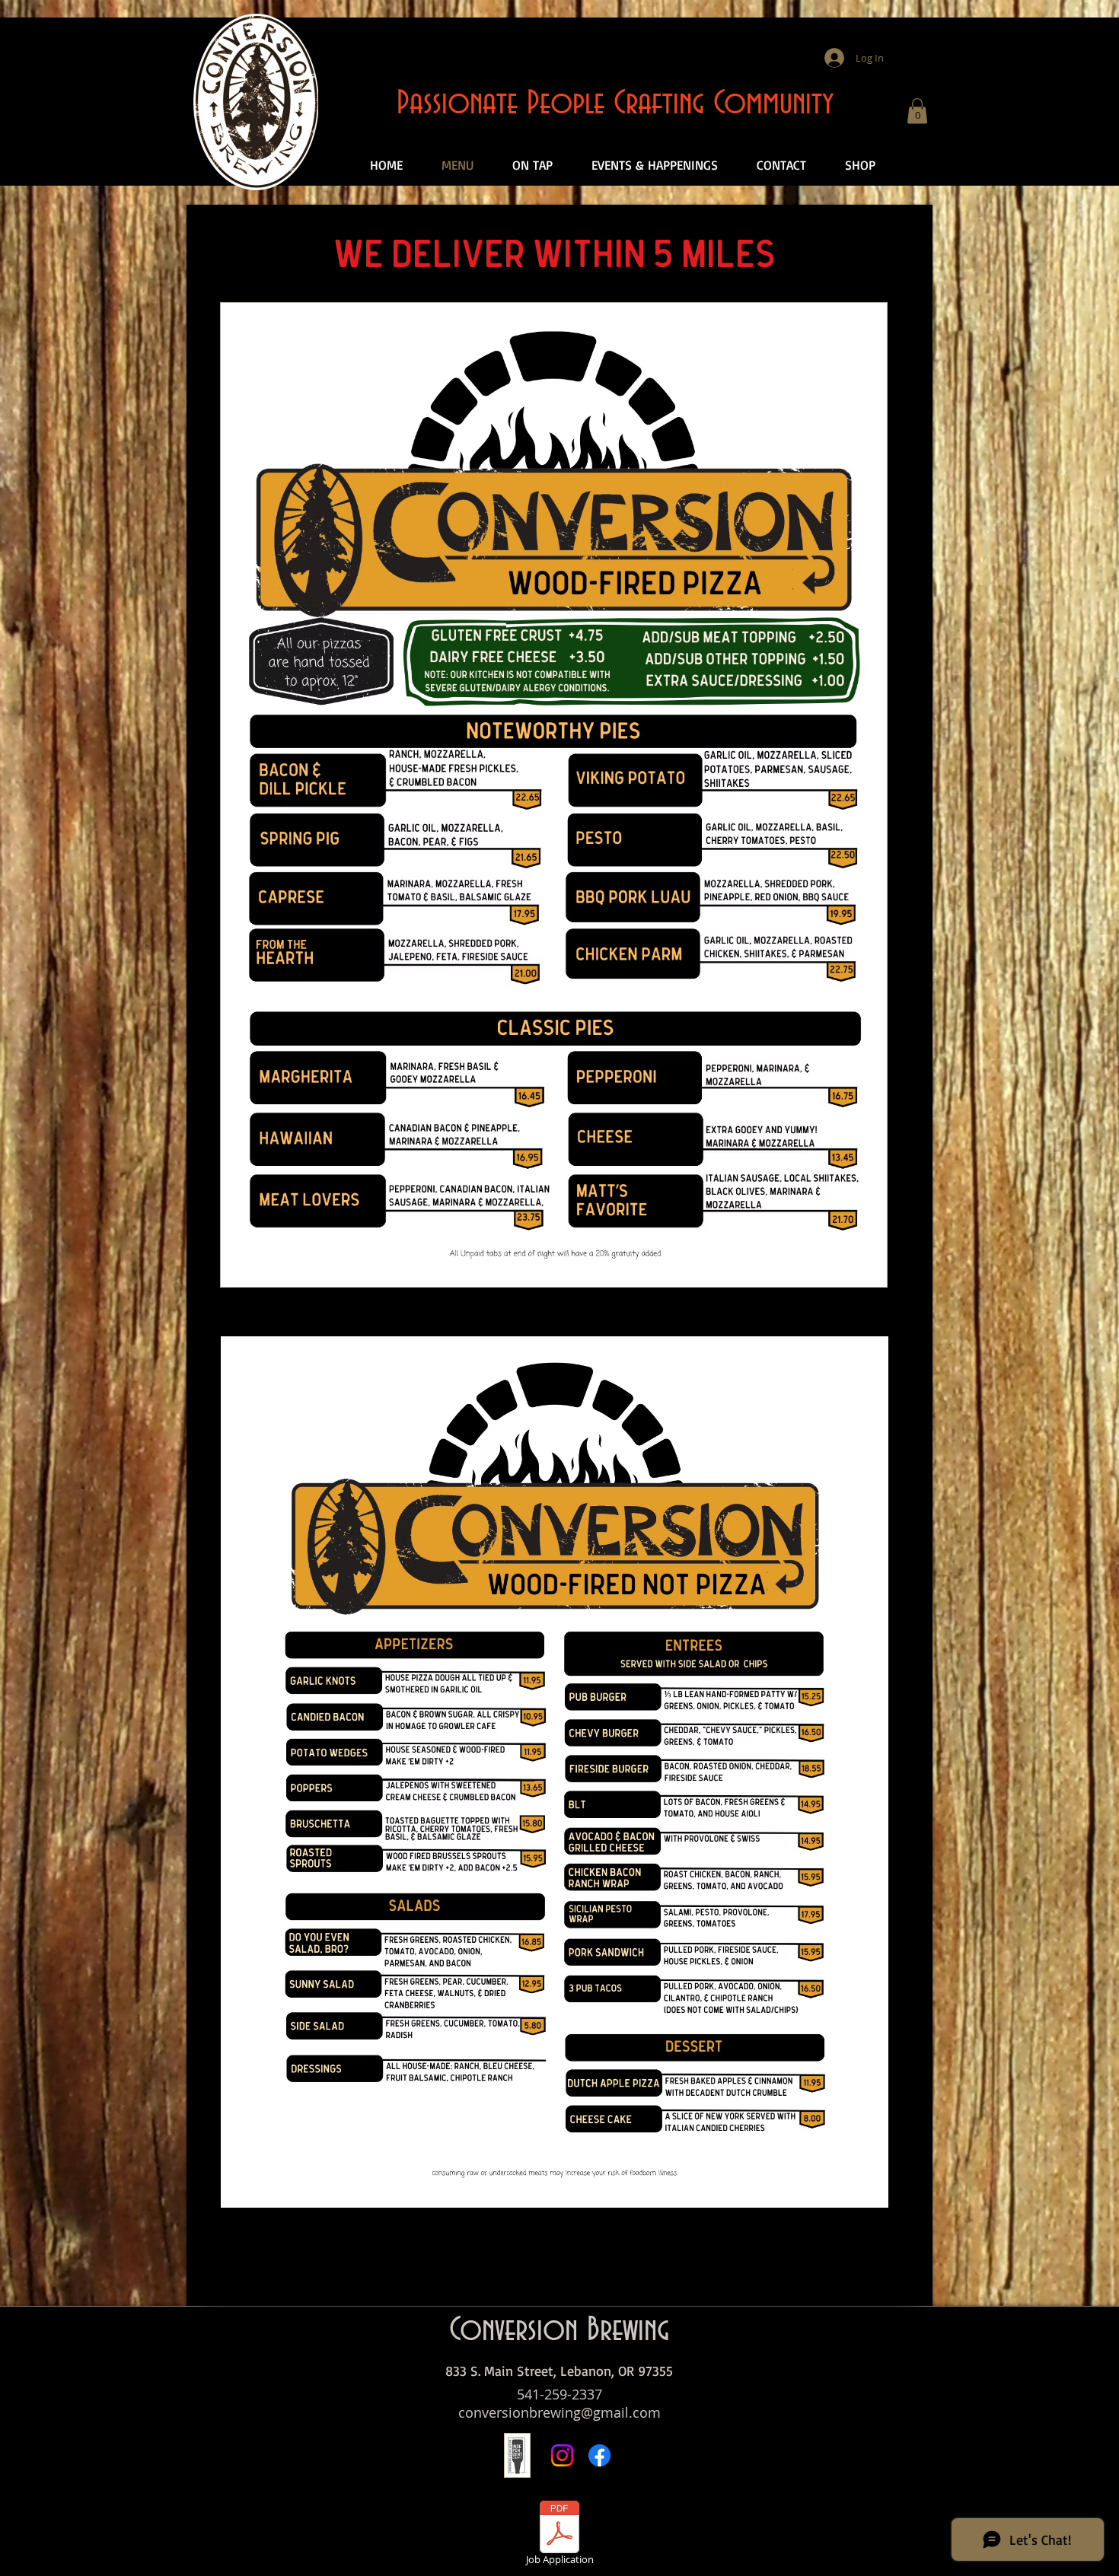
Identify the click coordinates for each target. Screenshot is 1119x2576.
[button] (917, 111)
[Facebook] (599, 2455)
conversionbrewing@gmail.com (559, 2412)
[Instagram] (562, 2455)
